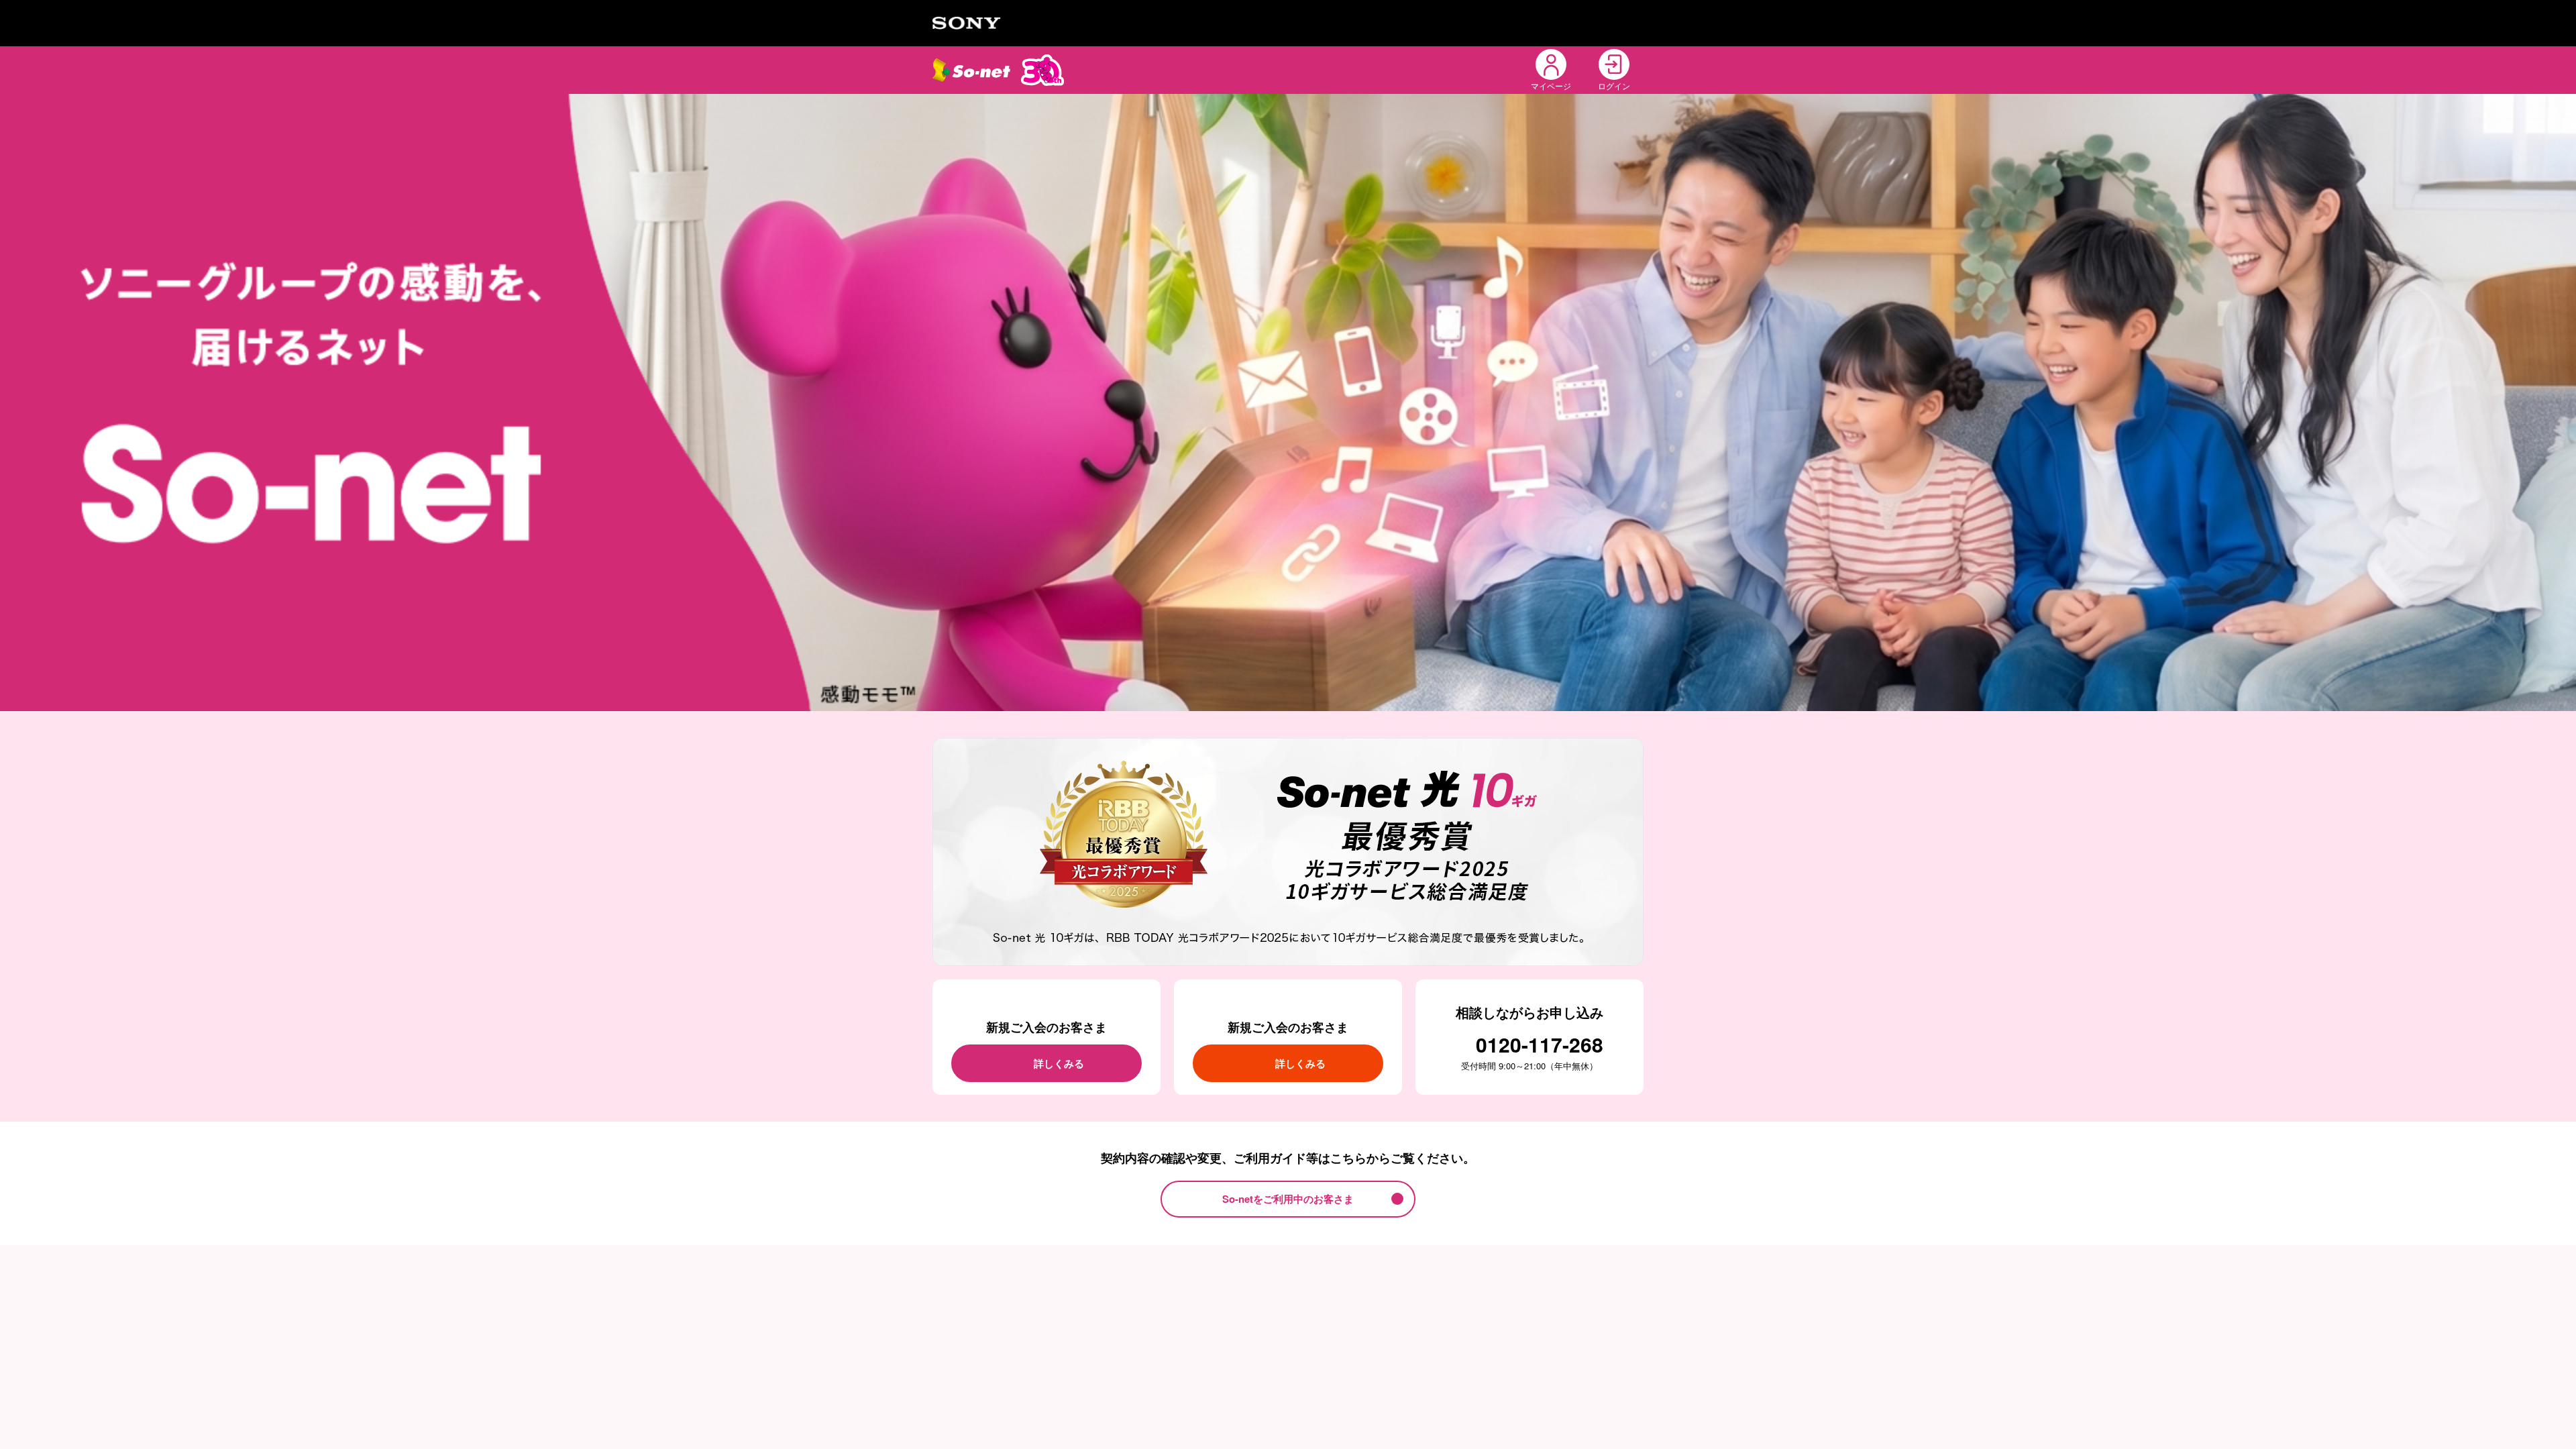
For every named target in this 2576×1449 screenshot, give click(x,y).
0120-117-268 (1540, 1044)
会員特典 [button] (1366, 69)
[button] (1489, 70)
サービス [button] (1219, 69)
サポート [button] (1430, 69)
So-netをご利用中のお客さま (1288, 1199)
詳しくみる (1059, 1063)
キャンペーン (1293, 69)
